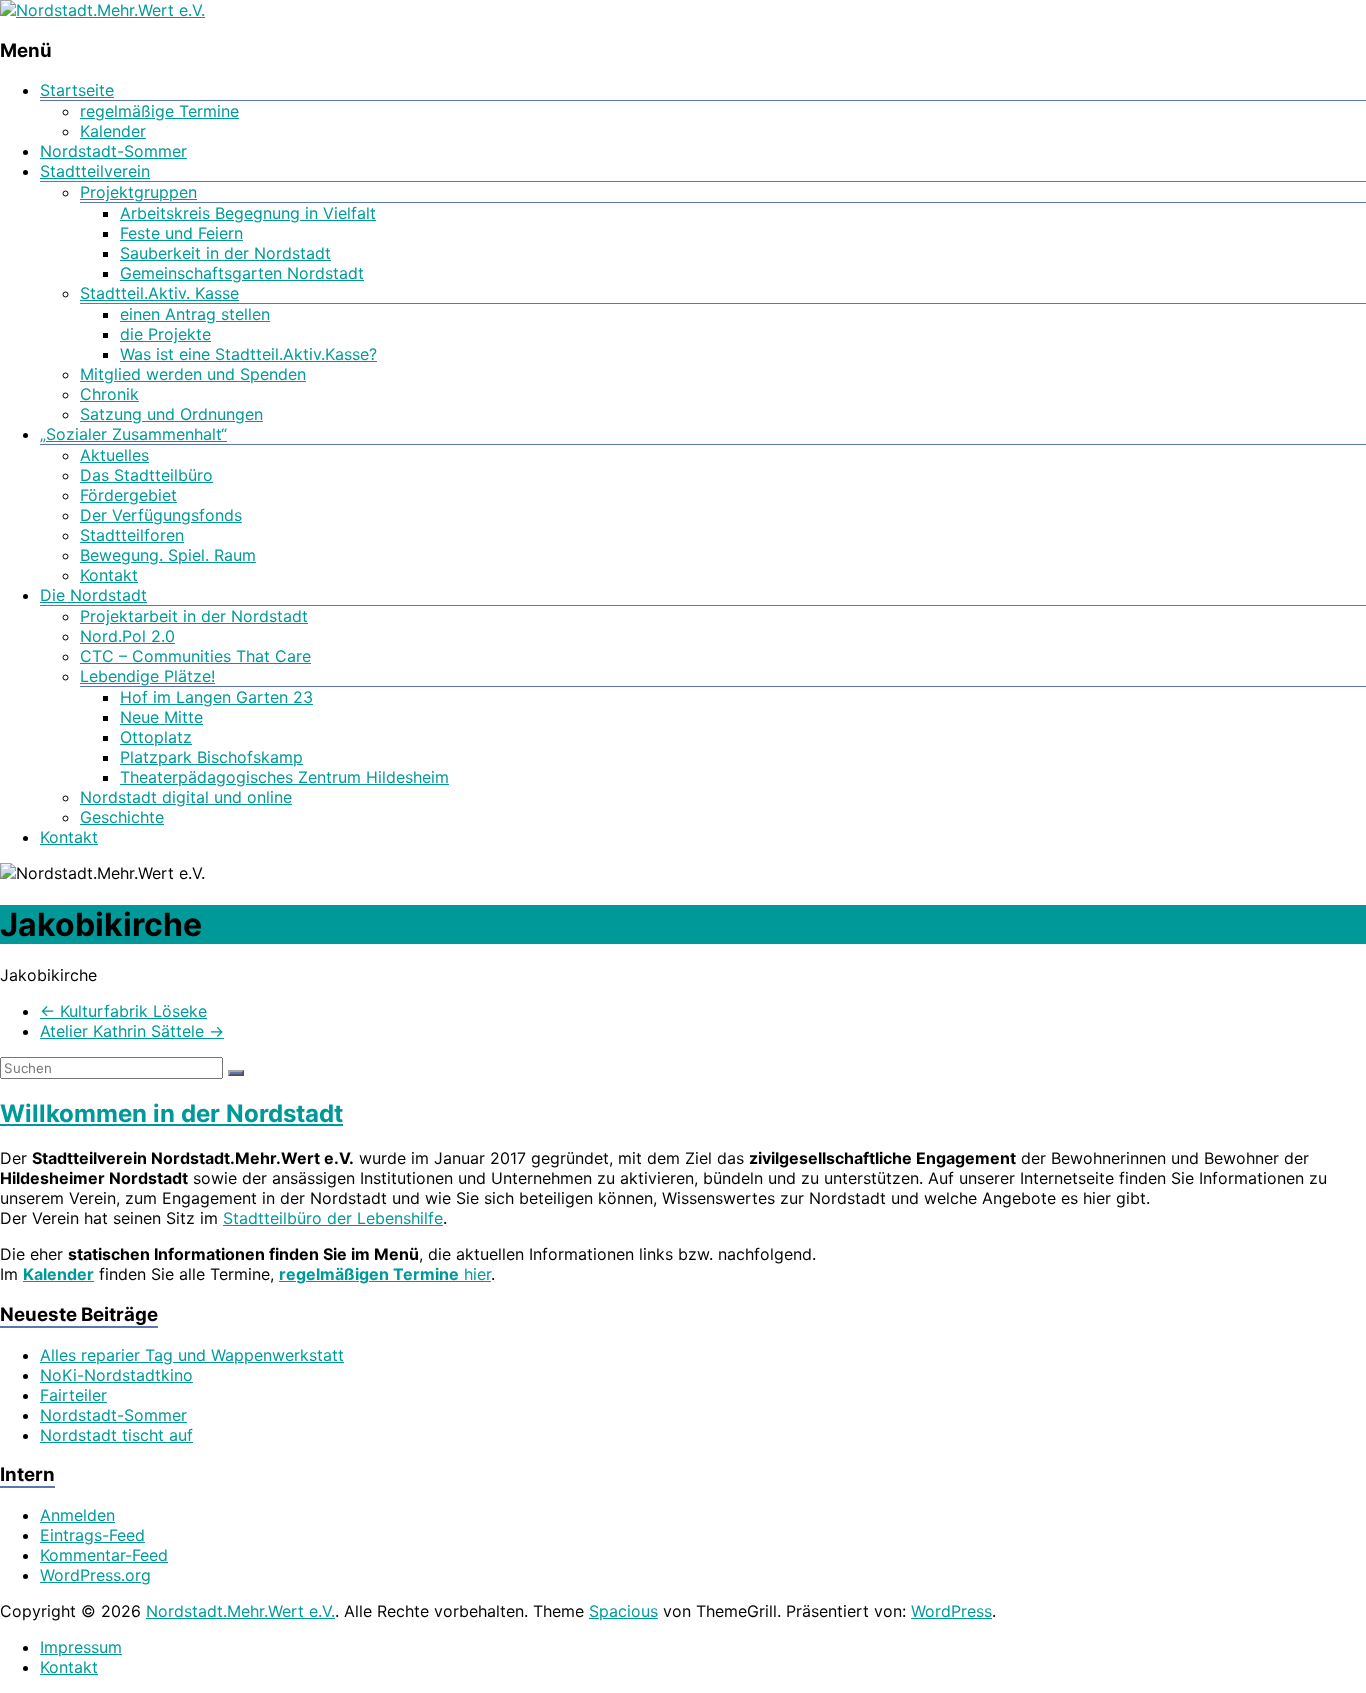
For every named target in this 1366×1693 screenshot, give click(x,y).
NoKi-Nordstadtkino (116, 1375)
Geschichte (122, 817)
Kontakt (109, 575)
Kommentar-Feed (104, 1555)
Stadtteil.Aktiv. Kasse (159, 293)
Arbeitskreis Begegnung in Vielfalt (248, 213)
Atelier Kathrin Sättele (132, 1031)
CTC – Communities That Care (195, 656)
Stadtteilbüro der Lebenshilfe (333, 1218)
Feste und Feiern (181, 233)
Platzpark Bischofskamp (211, 757)
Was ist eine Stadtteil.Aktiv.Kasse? (248, 354)
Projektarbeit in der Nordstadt (194, 616)
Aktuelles (114, 455)
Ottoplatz (156, 737)
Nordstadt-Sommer (113, 151)
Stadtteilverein (95, 171)
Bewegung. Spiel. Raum (168, 555)
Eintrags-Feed (92, 1535)
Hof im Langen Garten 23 (216, 697)
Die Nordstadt (93, 595)
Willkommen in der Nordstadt (171, 1113)
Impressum (81, 1647)
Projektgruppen (138, 192)
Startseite (77, 90)
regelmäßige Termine (159, 111)
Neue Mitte (161, 717)
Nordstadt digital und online (186, 797)
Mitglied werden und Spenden (193, 374)
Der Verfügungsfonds (161, 515)
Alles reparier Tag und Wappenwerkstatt (192, 1355)
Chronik (109, 394)
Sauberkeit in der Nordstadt (225, 253)
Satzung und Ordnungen (171, 414)
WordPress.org (95, 1575)
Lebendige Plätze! (147, 676)
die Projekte (165, 334)
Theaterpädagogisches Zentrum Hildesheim (284, 777)
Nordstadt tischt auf (116, 1435)
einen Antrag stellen (195, 314)
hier (385, 1274)
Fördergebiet (128, 495)
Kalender (113, 131)
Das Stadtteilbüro (146, 475)
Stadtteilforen (132, 535)
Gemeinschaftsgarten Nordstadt (242, 273)
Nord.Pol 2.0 (127, 636)
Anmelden (77, 1515)
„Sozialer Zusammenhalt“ (133, 434)
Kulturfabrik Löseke (123, 1011)
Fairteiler (73, 1395)
